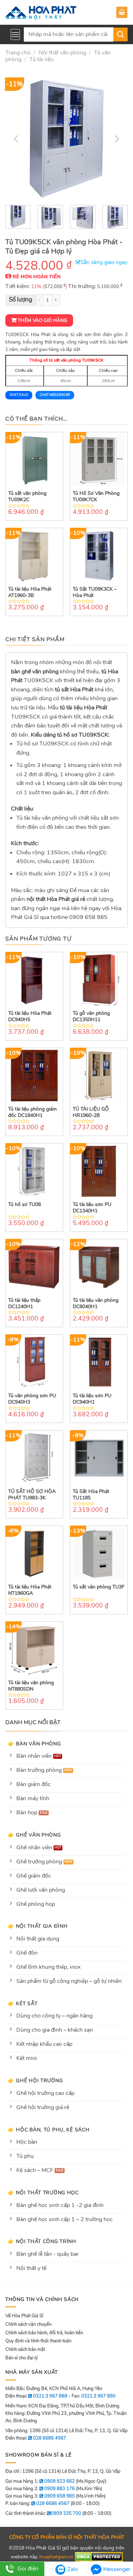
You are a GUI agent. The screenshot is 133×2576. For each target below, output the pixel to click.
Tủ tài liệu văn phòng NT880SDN (31, 1686)
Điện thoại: (36, 2438)
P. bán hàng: (37, 2504)
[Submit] (121, 34)
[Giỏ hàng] (122, 12)
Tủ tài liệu (41, 59)
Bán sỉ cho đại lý (22, 2358)
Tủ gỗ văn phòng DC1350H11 (91, 1017)
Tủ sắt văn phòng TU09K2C (27, 497)
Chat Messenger (55, 395)
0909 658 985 (88, 917)
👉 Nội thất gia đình (38, 1926)
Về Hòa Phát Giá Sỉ (24, 2316)
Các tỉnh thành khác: (43, 2513)
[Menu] (15, 34)
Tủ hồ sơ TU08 (24, 1205)
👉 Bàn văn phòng (34, 1744)
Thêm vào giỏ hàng (43, 321)
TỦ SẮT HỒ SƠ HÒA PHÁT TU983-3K (32, 1495)
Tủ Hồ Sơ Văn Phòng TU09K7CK (96, 497)
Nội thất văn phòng (62, 53)
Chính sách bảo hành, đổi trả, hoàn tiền (44, 2333)
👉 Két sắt (23, 2003)
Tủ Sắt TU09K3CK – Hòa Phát (95, 592)
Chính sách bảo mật (25, 2349)
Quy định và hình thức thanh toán (38, 2341)
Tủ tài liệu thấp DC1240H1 (24, 1304)
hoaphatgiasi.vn (56, 2557)
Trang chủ (18, 53)
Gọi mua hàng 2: (40, 2489)
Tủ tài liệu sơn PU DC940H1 (92, 1399)
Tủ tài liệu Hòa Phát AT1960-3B (30, 592)
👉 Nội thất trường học (43, 2192)
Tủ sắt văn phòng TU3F (99, 1587)
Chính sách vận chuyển (28, 2324)
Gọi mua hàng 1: (40, 2481)
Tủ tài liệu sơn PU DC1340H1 (92, 1208)
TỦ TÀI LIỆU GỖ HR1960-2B (91, 1112)
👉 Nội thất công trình (42, 2241)
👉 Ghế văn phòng (34, 1835)
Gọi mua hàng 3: (40, 2496)
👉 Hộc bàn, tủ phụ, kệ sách (49, 2130)
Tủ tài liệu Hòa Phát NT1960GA (30, 1590)
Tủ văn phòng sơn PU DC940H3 (32, 1399)
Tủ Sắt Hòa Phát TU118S (91, 1495)
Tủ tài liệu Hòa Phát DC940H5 (30, 1017)
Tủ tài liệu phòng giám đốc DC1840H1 (32, 1112)
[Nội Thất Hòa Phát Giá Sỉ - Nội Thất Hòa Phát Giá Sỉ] (41, 12)
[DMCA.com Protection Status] (99, 2557)
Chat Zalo (19, 395)
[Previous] (17, 139)
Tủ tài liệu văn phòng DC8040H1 (96, 1304)
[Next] (116, 139)
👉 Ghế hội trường (35, 2080)
